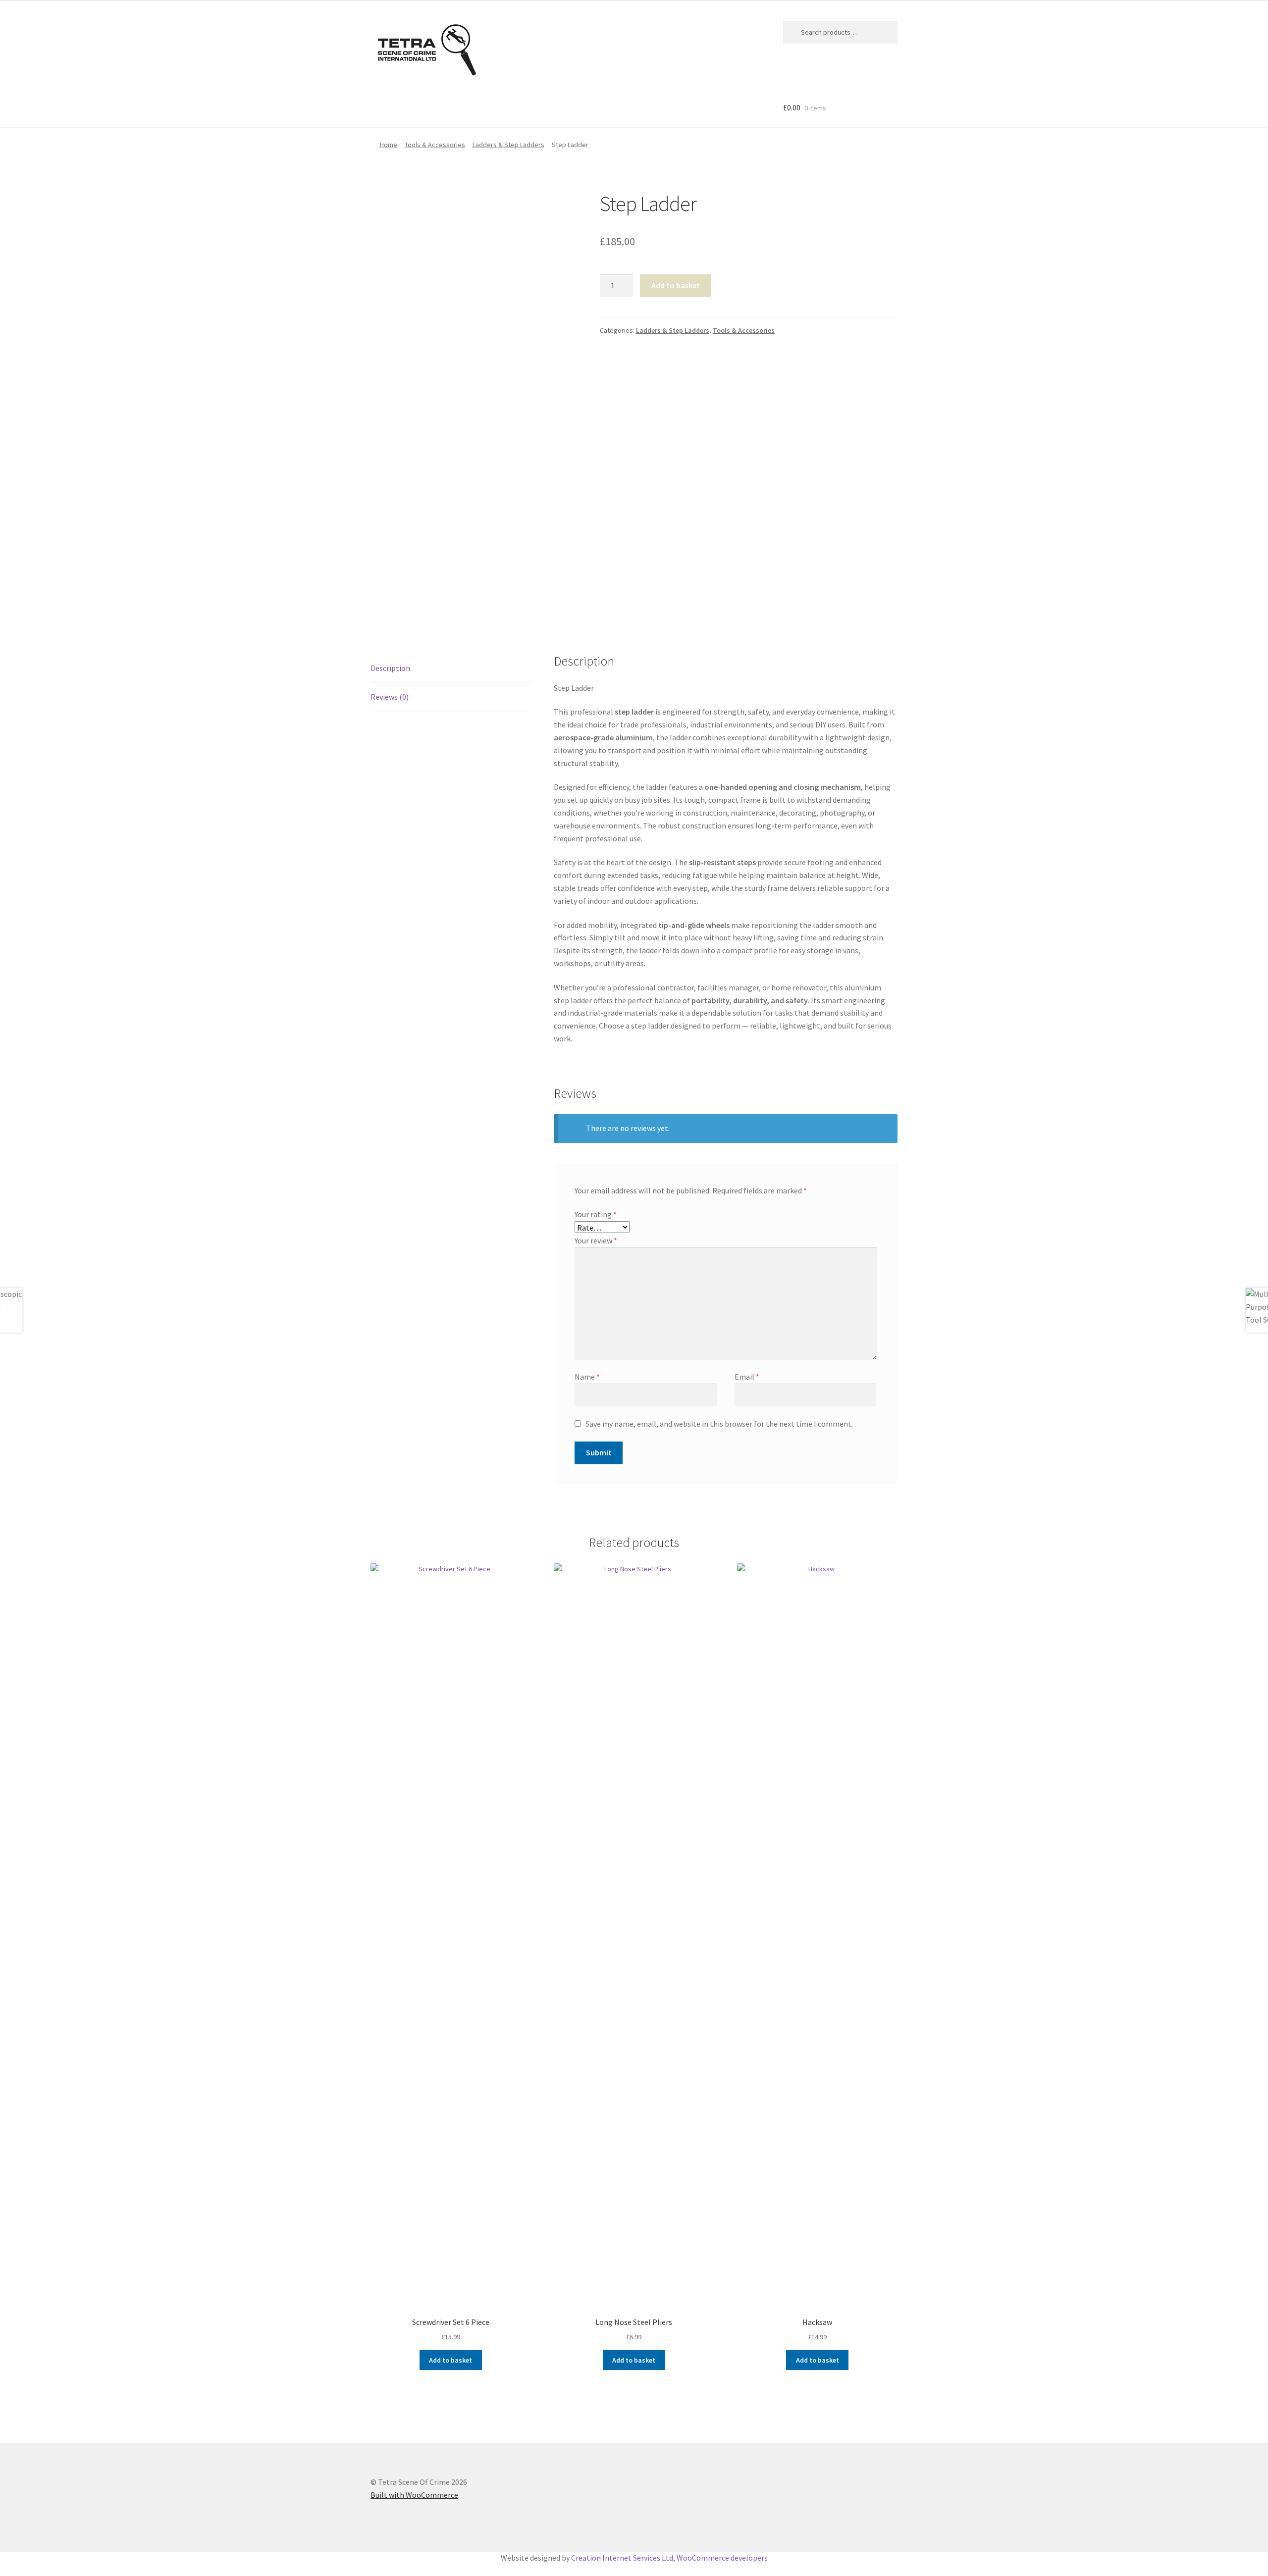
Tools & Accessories (435, 145)
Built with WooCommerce (414, 2495)
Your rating (596, 1214)
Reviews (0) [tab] (390, 697)
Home (389, 145)
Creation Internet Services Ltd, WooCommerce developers (669, 2558)
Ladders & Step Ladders (508, 145)
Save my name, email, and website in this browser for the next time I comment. (719, 1424)
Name (587, 1377)
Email (747, 1377)
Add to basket (676, 285)
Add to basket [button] (450, 2360)
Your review (596, 1240)
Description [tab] (390, 668)
